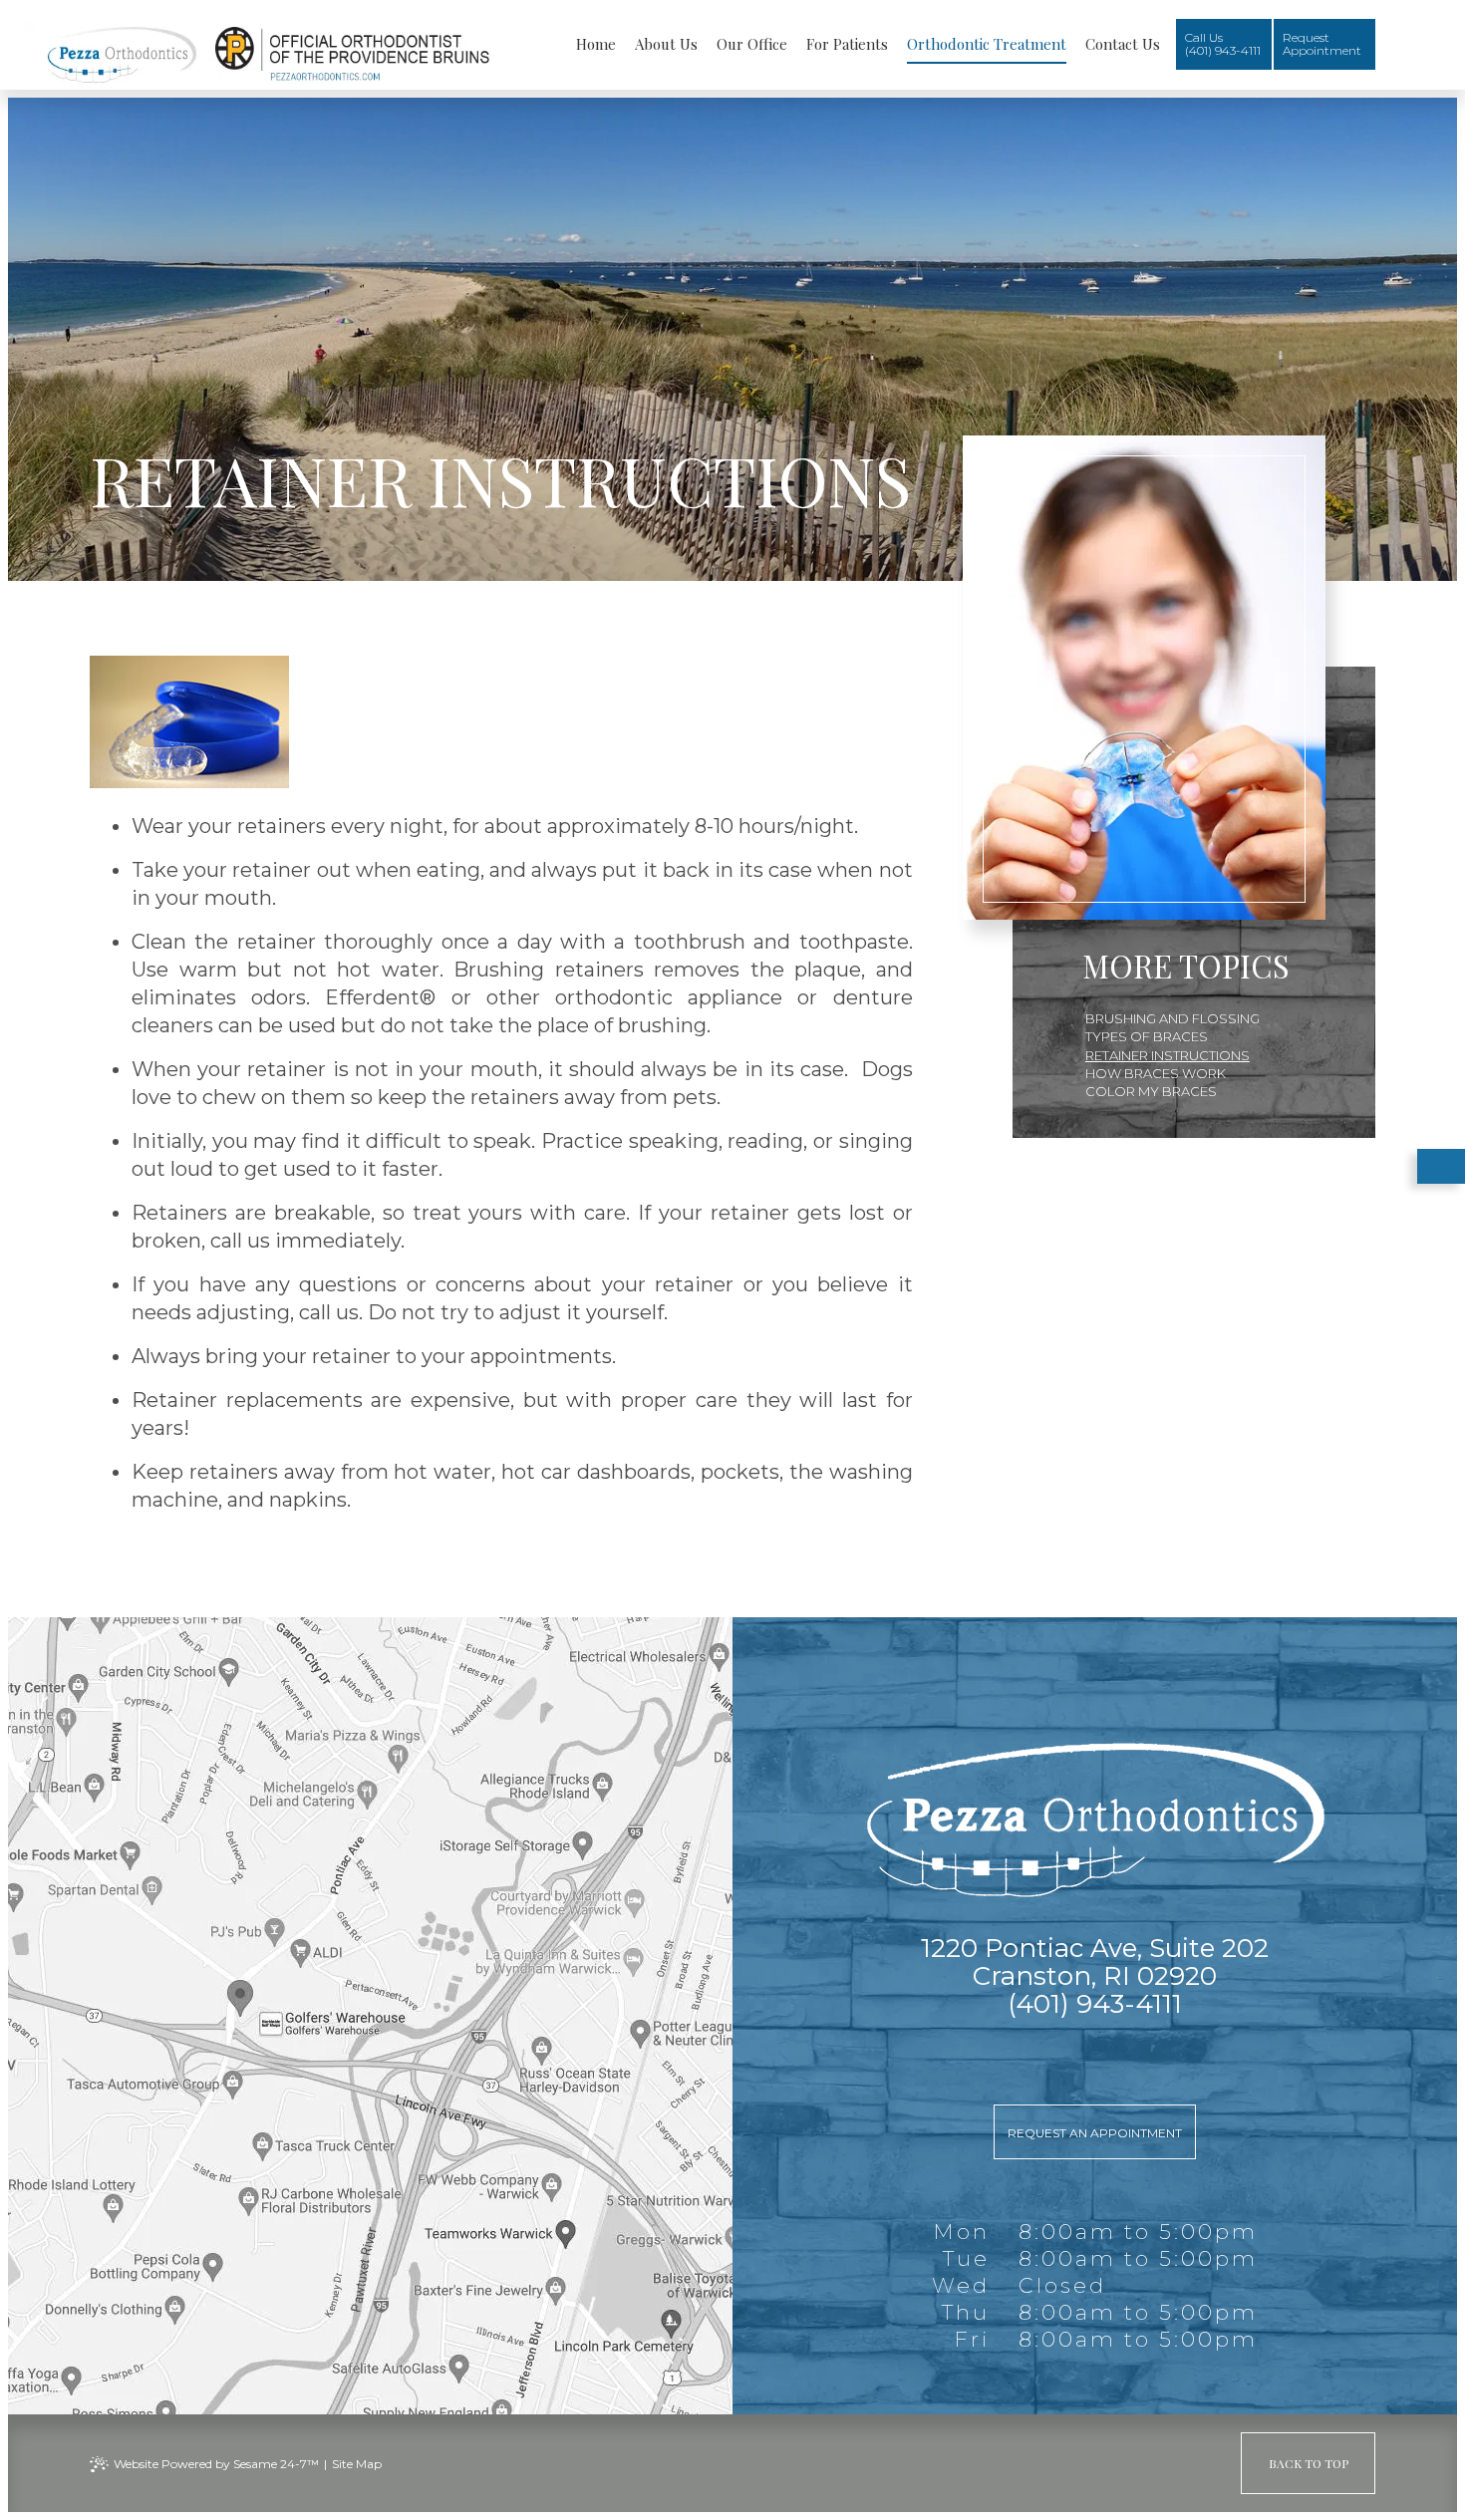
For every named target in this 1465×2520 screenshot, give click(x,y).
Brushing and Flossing (1172, 1018)
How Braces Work (1156, 1073)
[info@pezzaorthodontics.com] (1095, 2055)
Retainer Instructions (1168, 1055)
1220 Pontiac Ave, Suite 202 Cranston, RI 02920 (1095, 1962)
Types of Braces (1147, 1036)
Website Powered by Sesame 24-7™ (216, 2464)
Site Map (357, 2464)
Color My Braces (1151, 1091)
